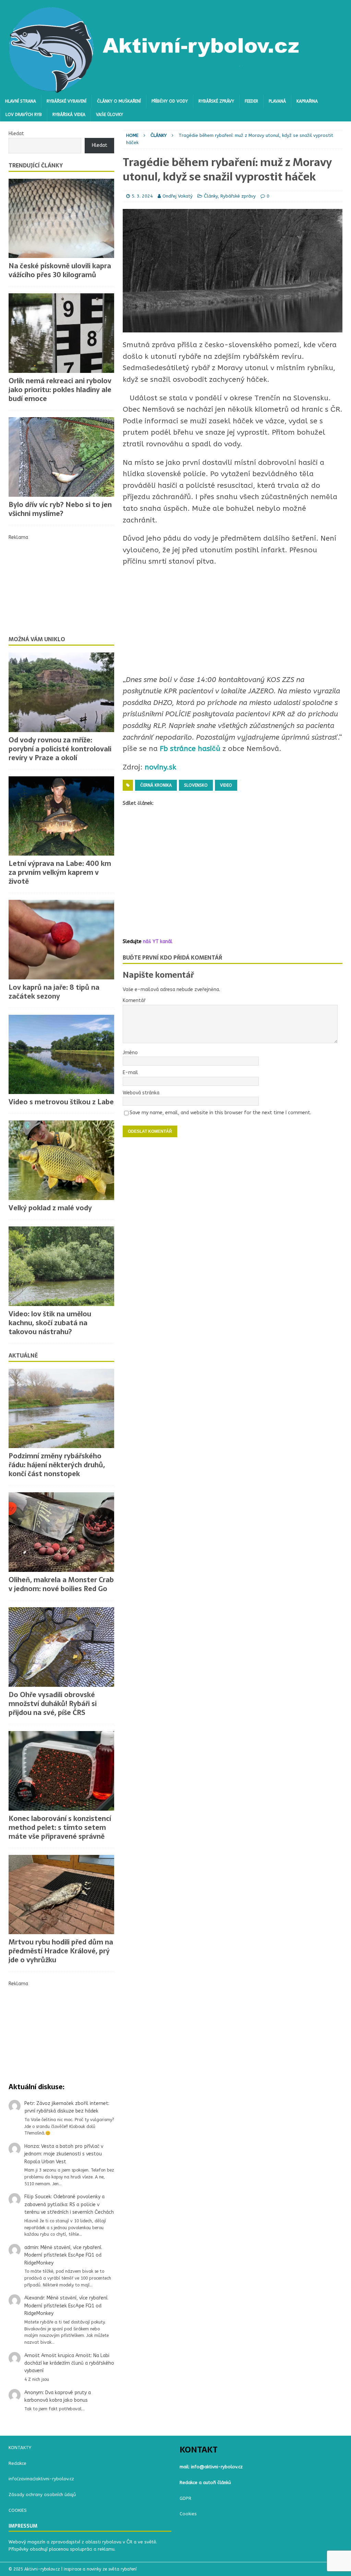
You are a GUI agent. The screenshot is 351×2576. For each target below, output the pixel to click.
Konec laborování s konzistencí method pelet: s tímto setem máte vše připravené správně (60, 1827)
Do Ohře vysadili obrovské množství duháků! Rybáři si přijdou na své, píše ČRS (53, 1704)
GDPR (185, 2498)
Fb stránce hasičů (189, 749)
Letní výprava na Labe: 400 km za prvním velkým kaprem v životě (60, 872)
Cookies (188, 2514)
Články (211, 196)
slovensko (196, 785)
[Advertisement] (233, 873)
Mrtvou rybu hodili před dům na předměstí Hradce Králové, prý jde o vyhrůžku (61, 1951)
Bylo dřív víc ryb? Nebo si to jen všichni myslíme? (60, 509)
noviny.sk (159, 767)
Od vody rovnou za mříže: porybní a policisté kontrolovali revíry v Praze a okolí (60, 749)
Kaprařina (307, 101)
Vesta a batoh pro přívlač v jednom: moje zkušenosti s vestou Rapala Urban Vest (64, 2154)
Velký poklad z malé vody (51, 1208)
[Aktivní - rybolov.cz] (155, 91)
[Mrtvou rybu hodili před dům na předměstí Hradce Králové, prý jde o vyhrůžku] (61, 1895)
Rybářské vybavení (66, 101)
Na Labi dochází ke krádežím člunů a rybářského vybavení (69, 2363)
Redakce (17, 2463)
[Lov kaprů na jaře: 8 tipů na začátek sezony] (61, 940)
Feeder (251, 101)
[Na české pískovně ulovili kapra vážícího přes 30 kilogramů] (61, 219)
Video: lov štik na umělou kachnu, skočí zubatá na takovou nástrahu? (50, 1323)
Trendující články (36, 165)
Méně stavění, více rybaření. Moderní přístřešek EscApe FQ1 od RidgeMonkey (63, 2255)
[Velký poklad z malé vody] (61, 1160)
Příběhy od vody (170, 101)
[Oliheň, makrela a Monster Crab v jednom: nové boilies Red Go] (61, 1532)
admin (31, 2248)
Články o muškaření (119, 101)
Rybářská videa (69, 115)
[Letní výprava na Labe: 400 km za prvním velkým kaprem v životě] (61, 816)
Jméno (130, 1053)
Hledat (16, 134)
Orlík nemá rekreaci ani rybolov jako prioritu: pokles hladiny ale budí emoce (60, 390)
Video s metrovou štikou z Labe (61, 1102)
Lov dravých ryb (24, 115)
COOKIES (18, 2510)
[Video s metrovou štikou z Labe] (61, 1055)
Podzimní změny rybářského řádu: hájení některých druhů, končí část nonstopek (57, 1465)
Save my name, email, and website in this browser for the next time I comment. (220, 1113)
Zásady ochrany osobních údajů (42, 2495)
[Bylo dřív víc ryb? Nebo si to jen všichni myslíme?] (61, 457)
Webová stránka (141, 1093)
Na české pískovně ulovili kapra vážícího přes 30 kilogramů (60, 270)
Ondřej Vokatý (178, 196)
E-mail (130, 1073)
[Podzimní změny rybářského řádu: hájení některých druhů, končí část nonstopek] (61, 1409)
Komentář (134, 1001)
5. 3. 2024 (142, 196)
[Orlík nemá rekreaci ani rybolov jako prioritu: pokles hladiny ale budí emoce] (61, 333)
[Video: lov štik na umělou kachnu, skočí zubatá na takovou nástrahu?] (61, 1266)
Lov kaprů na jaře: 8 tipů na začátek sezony (54, 992)
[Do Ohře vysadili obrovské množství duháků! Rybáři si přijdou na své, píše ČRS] (61, 1647)
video (226, 785)
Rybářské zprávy (216, 101)
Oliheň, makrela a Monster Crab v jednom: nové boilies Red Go (61, 1584)
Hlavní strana (21, 101)
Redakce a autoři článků (205, 2483)
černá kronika (156, 785)
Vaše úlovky (110, 115)
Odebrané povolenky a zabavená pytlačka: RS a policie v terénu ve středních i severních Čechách (69, 2204)
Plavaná (277, 101)
